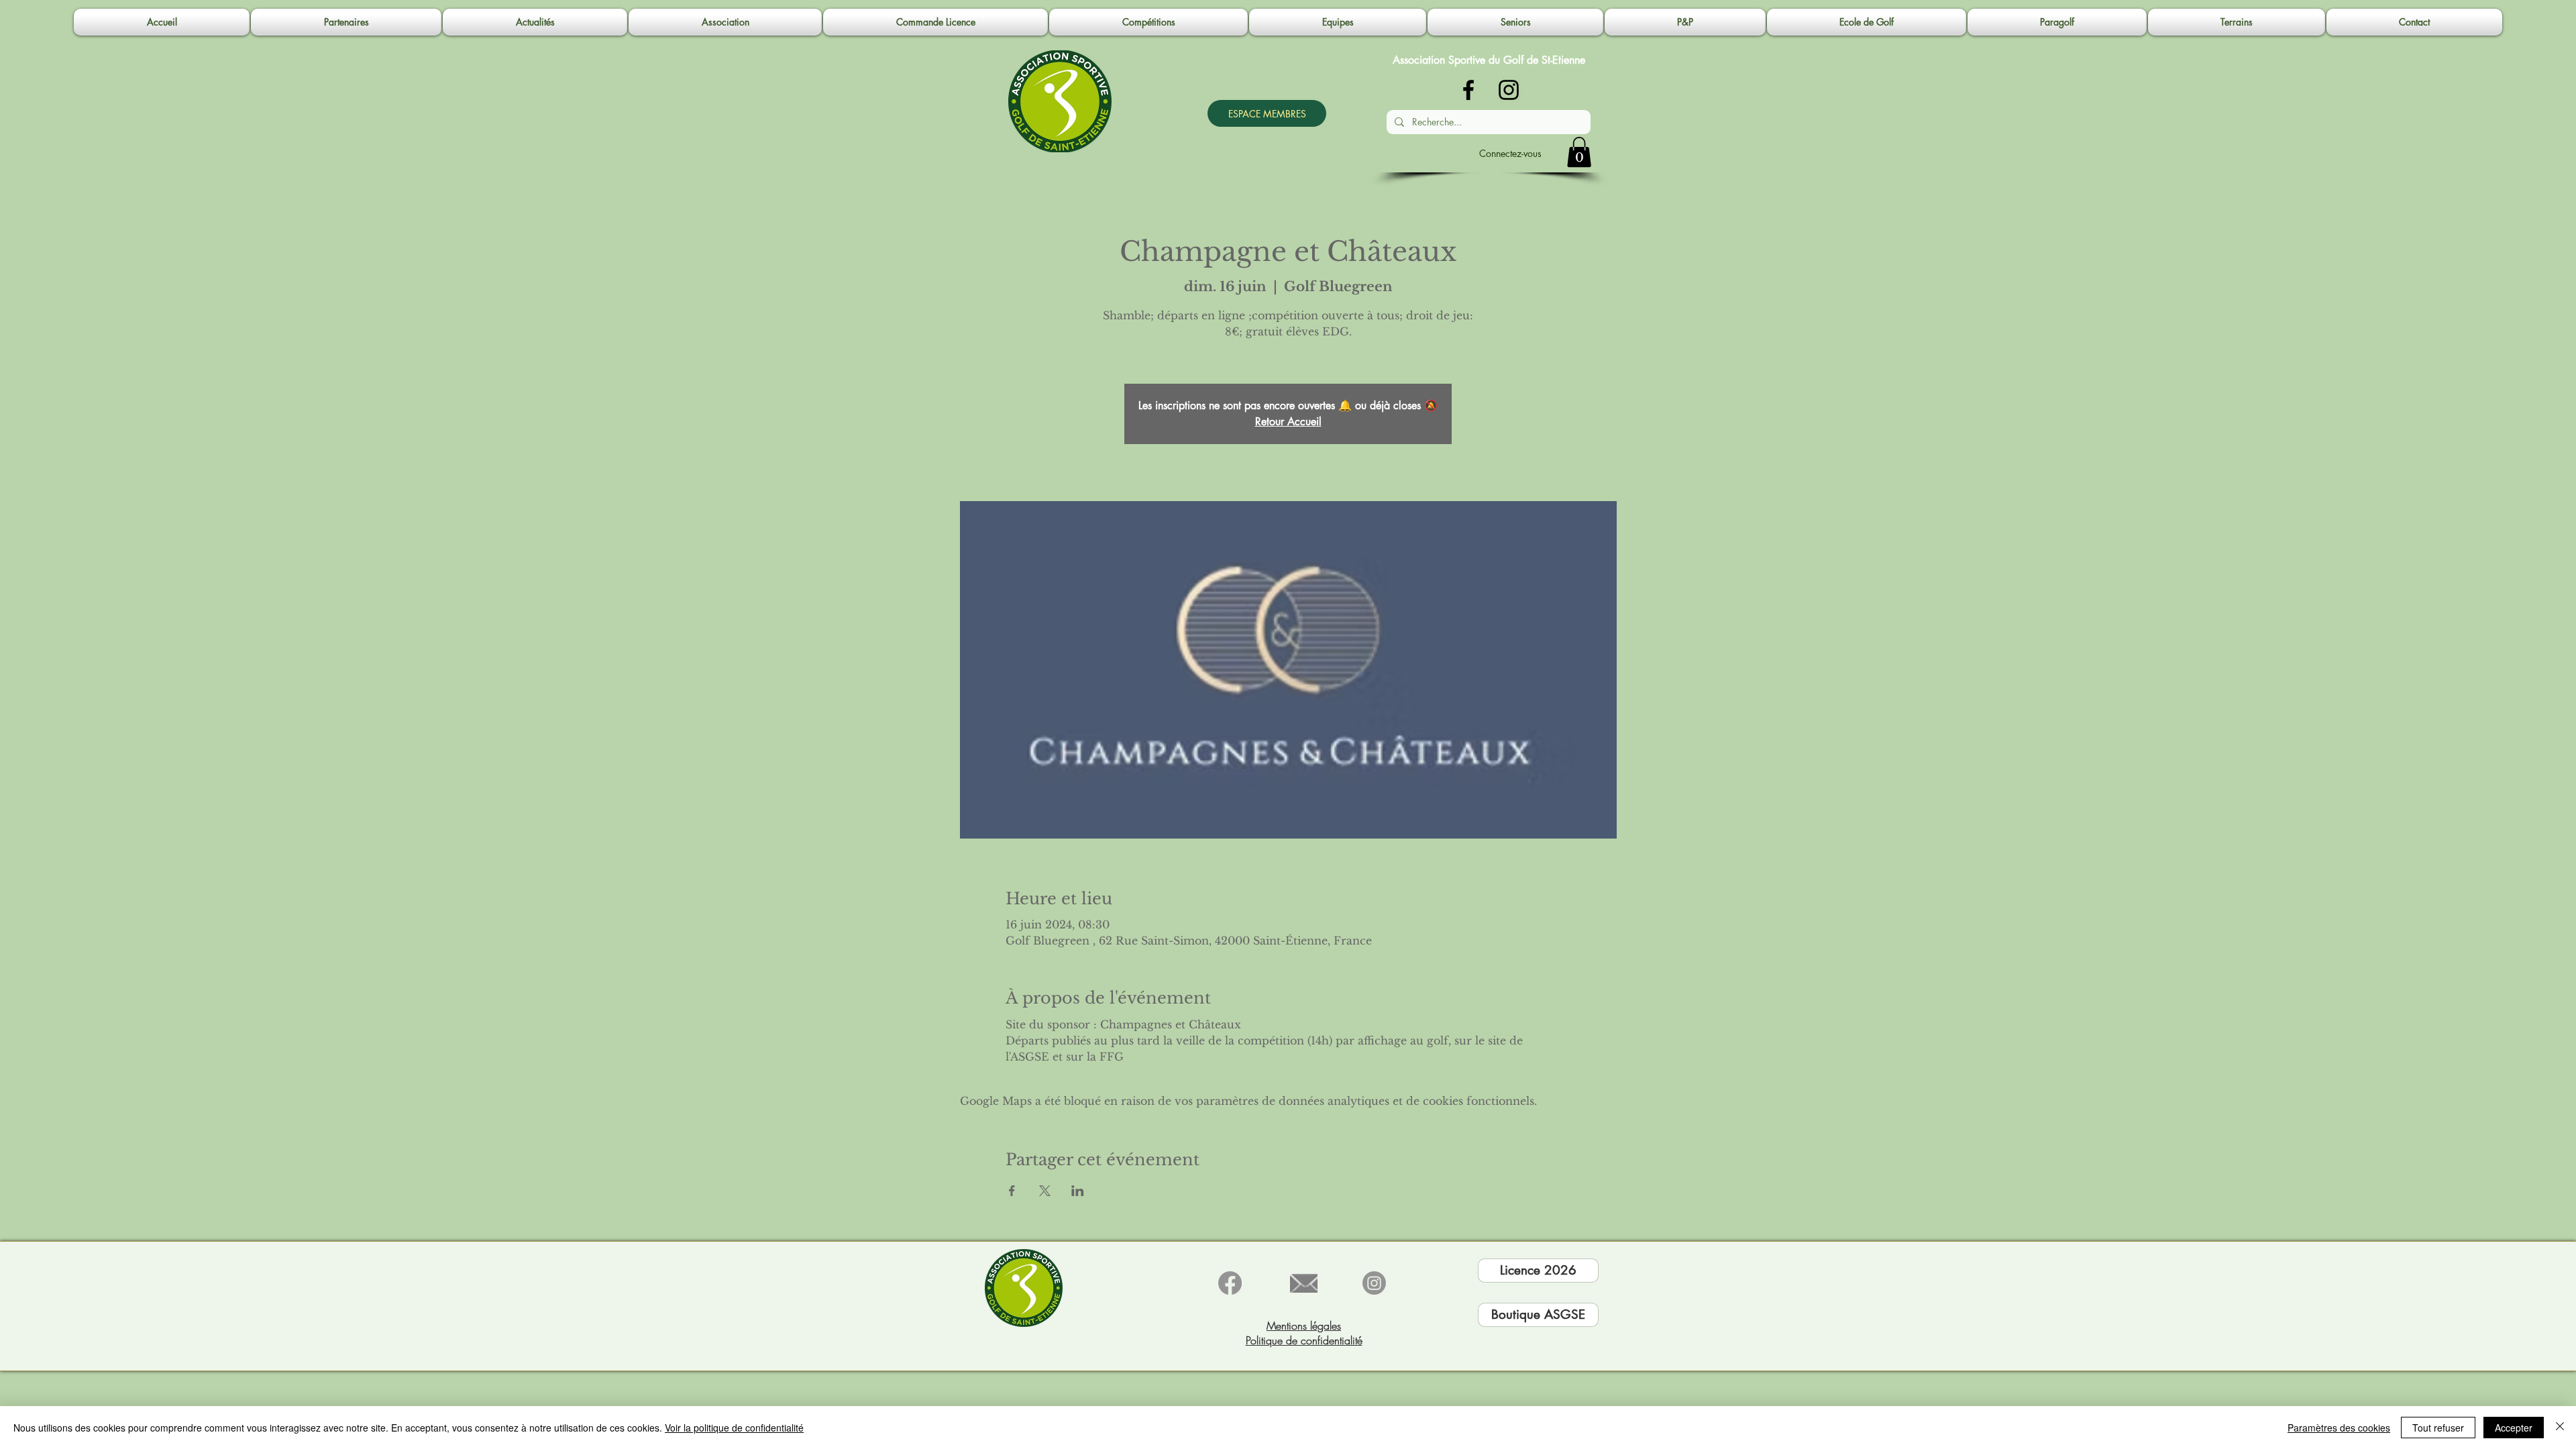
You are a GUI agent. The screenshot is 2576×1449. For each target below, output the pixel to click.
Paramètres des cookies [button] (2339, 1428)
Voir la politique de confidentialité (734, 1428)
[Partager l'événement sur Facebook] (1012, 1191)
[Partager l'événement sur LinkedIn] (1078, 1191)
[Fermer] (2560, 1428)
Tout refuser (2438, 1428)
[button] (725, 22)
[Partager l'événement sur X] (1045, 1191)
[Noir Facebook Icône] (1468, 90)
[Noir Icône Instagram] (1509, 90)
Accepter (2514, 1428)
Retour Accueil (1288, 422)
